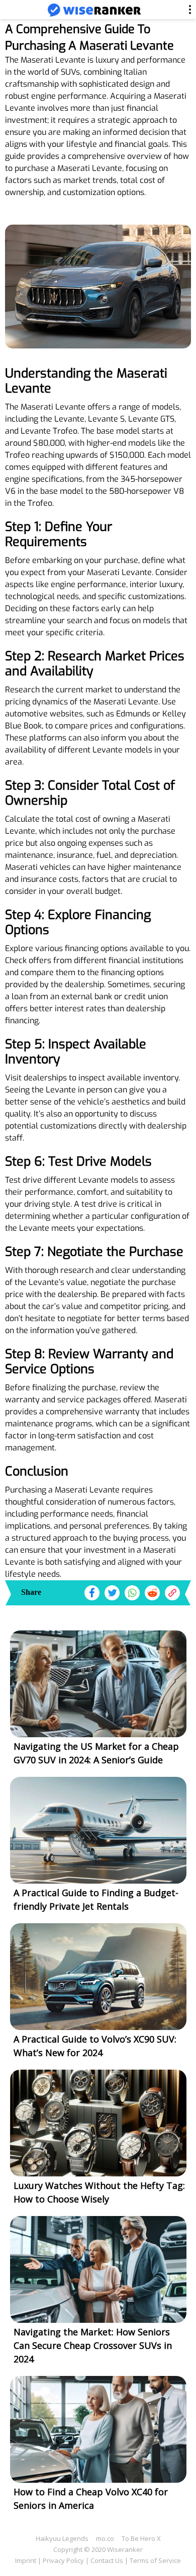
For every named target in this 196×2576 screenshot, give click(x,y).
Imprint (26, 2560)
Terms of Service (155, 2560)
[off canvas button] (16, 11)
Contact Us (107, 2560)
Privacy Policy (63, 2560)
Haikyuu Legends (62, 2538)
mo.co (105, 2538)
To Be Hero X (141, 2538)
